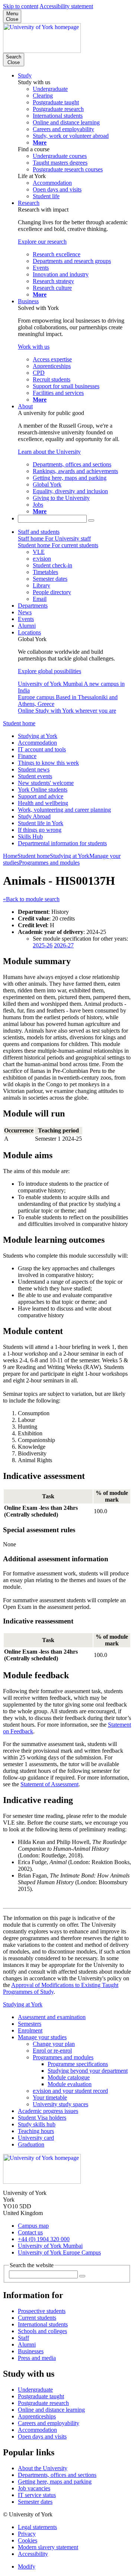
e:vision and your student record (70, 2091)
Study (25, 75)
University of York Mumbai (50, 2246)
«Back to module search (31, 899)
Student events (35, 776)
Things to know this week (48, 763)
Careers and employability (49, 2423)
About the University (43, 2468)
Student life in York (41, 823)
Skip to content (21, 6)
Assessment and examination (52, 2017)
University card (36, 2138)
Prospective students (42, 2311)
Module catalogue (69, 2077)
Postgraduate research (43, 2403)
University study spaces (60, 2104)
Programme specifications (78, 2064)
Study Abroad (34, 816)
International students (43, 2324)
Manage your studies (42, 2037)
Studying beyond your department (88, 2071)
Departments (33, 606)
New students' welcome (46, 783)
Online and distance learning (51, 2410)
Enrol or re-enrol (52, 2051)
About (25, 406)
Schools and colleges (42, 2331)
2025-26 (43, 945)
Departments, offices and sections (57, 2475)
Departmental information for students (62, 843)
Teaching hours (36, 2131)
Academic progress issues (48, 2111)
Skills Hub (30, 837)
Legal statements (37, 2527)
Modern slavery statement (48, 2547)
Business (28, 301)
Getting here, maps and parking (55, 2482)
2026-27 (64, 945)
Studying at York (38, 736)
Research (29, 203)
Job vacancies (34, 2488)
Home (10, 856)
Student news (34, 769)
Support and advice (41, 796)
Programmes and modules (49, 863)
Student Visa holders (42, 2118)
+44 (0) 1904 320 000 (44, 2239)
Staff (23, 2338)
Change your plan (54, 2044)
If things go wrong (40, 830)
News (25, 612)
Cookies (28, 2540)
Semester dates (35, 2502)
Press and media (37, 2358)
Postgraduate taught (41, 2396)
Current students (37, 2318)
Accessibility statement (66, 6)
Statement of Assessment (50, 1784)
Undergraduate (35, 2390)
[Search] (91, 520)
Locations (29, 632)
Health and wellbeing (43, 803)
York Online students (43, 790)
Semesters (30, 2024)
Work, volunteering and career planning (64, 810)
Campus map (33, 2226)
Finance (27, 756)
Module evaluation (70, 2084)
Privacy (27, 2534)
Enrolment (30, 2030)
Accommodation (37, 743)
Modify (27, 2567)
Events (26, 619)
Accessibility (33, 2554)
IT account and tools (42, 749)
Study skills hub (37, 2124)
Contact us (30, 2232)
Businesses (31, 2351)
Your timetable (50, 2097)
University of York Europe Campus (59, 2252)
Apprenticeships (37, 2416)
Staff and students (39, 532)
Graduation (31, 2144)
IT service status (37, 2495)
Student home (19, 723)
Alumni (27, 626)
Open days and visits (42, 2436)
